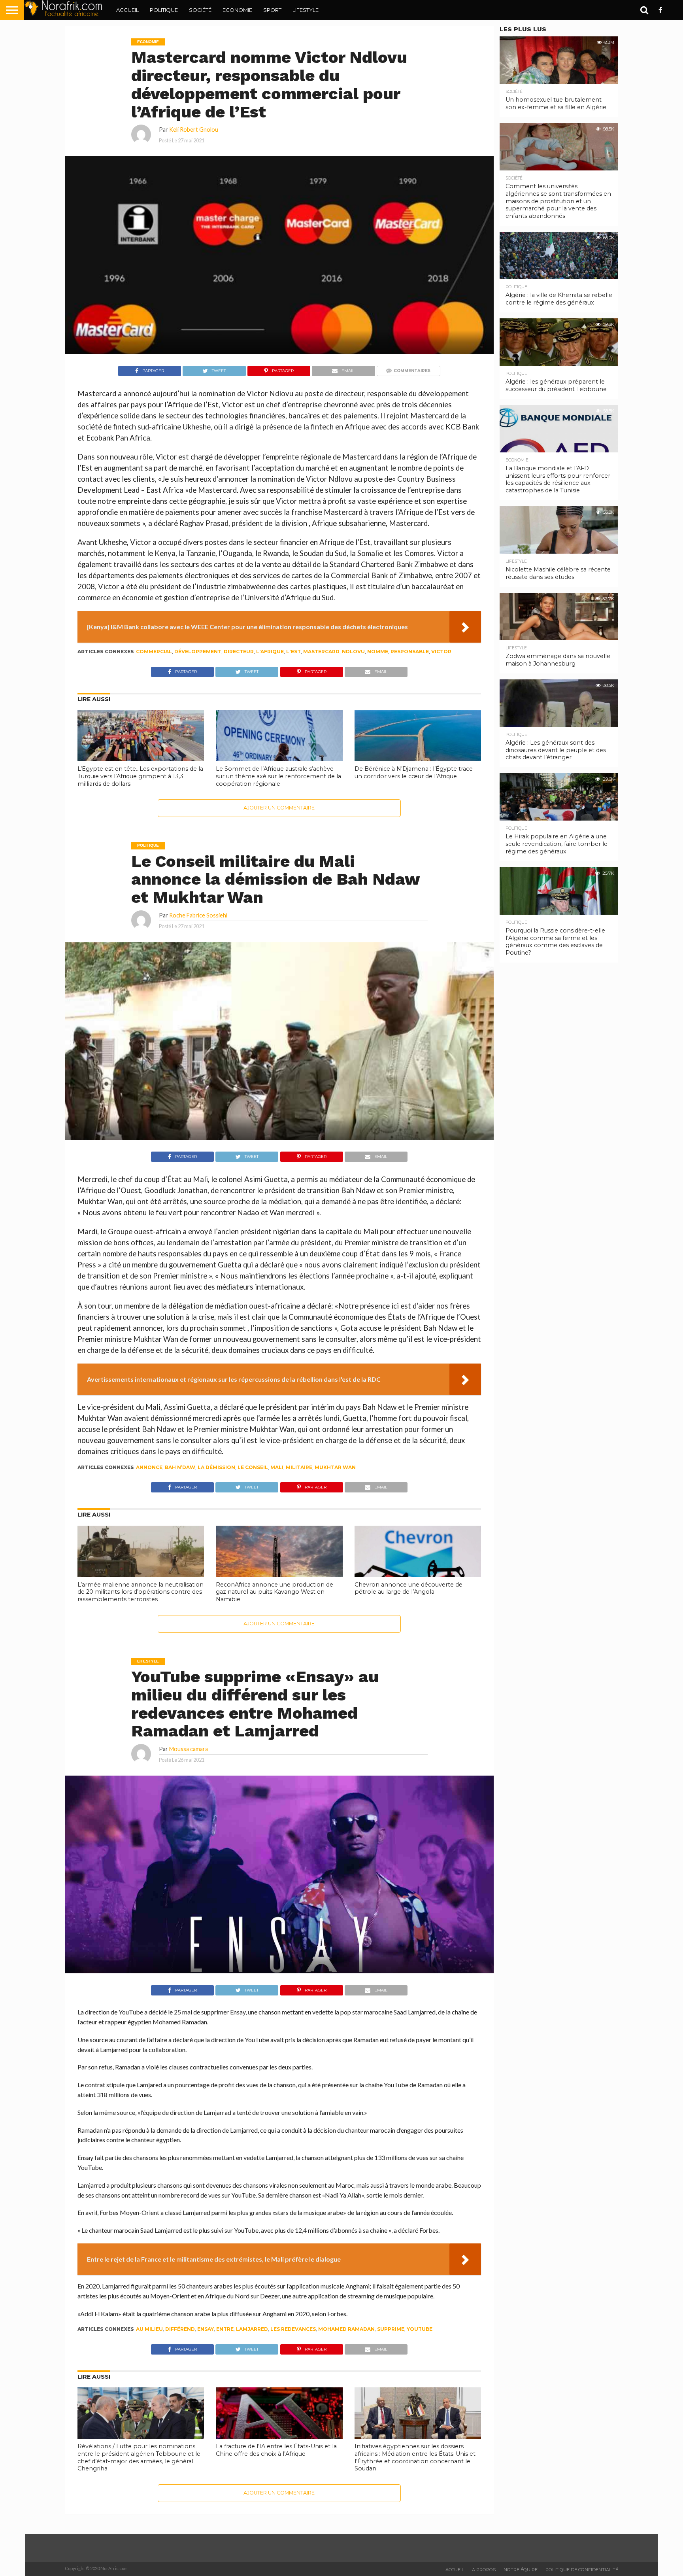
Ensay (206, 2329)
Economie (237, 10)
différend (180, 2329)
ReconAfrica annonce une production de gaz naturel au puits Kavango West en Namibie (275, 1592)
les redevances (293, 2329)
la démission (216, 1467)
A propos (484, 2570)
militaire (299, 1467)
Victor (441, 652)
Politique (164, 10)
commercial (154, 652)
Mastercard (321, 652)
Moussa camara (189, 1749)
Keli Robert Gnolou (194, 130)
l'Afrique (270, 652)
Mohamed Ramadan (346, 2329)
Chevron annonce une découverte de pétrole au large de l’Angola (408, 1588)
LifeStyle (306, 10)
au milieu (149, 2329)
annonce (149, 1467)
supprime (391, 2329)
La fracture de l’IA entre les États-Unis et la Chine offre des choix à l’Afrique (276, 2450)
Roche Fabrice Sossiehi (198, 915)
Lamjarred (252, 2329)
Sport (272, 10)
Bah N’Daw (180, 1467)
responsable (410, 652)
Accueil (127, 10)
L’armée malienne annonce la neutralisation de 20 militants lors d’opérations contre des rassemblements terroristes (141, 1592)
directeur (239, 652)
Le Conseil (253, 1467)
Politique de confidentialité (582, 2570)
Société (200, 10)
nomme (378, 652)
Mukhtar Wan (335, 1467)
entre (225, 2329)
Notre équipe (521, 2570)
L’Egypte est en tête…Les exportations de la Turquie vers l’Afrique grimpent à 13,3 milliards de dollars (140, 776)
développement (198, 652)
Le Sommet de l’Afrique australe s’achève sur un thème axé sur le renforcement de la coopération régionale (278, 776)
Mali (277, 1467)
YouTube (420, 2329)
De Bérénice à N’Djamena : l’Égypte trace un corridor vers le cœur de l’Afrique (414, 773)
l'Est (293, 652)
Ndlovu (353, 652)
